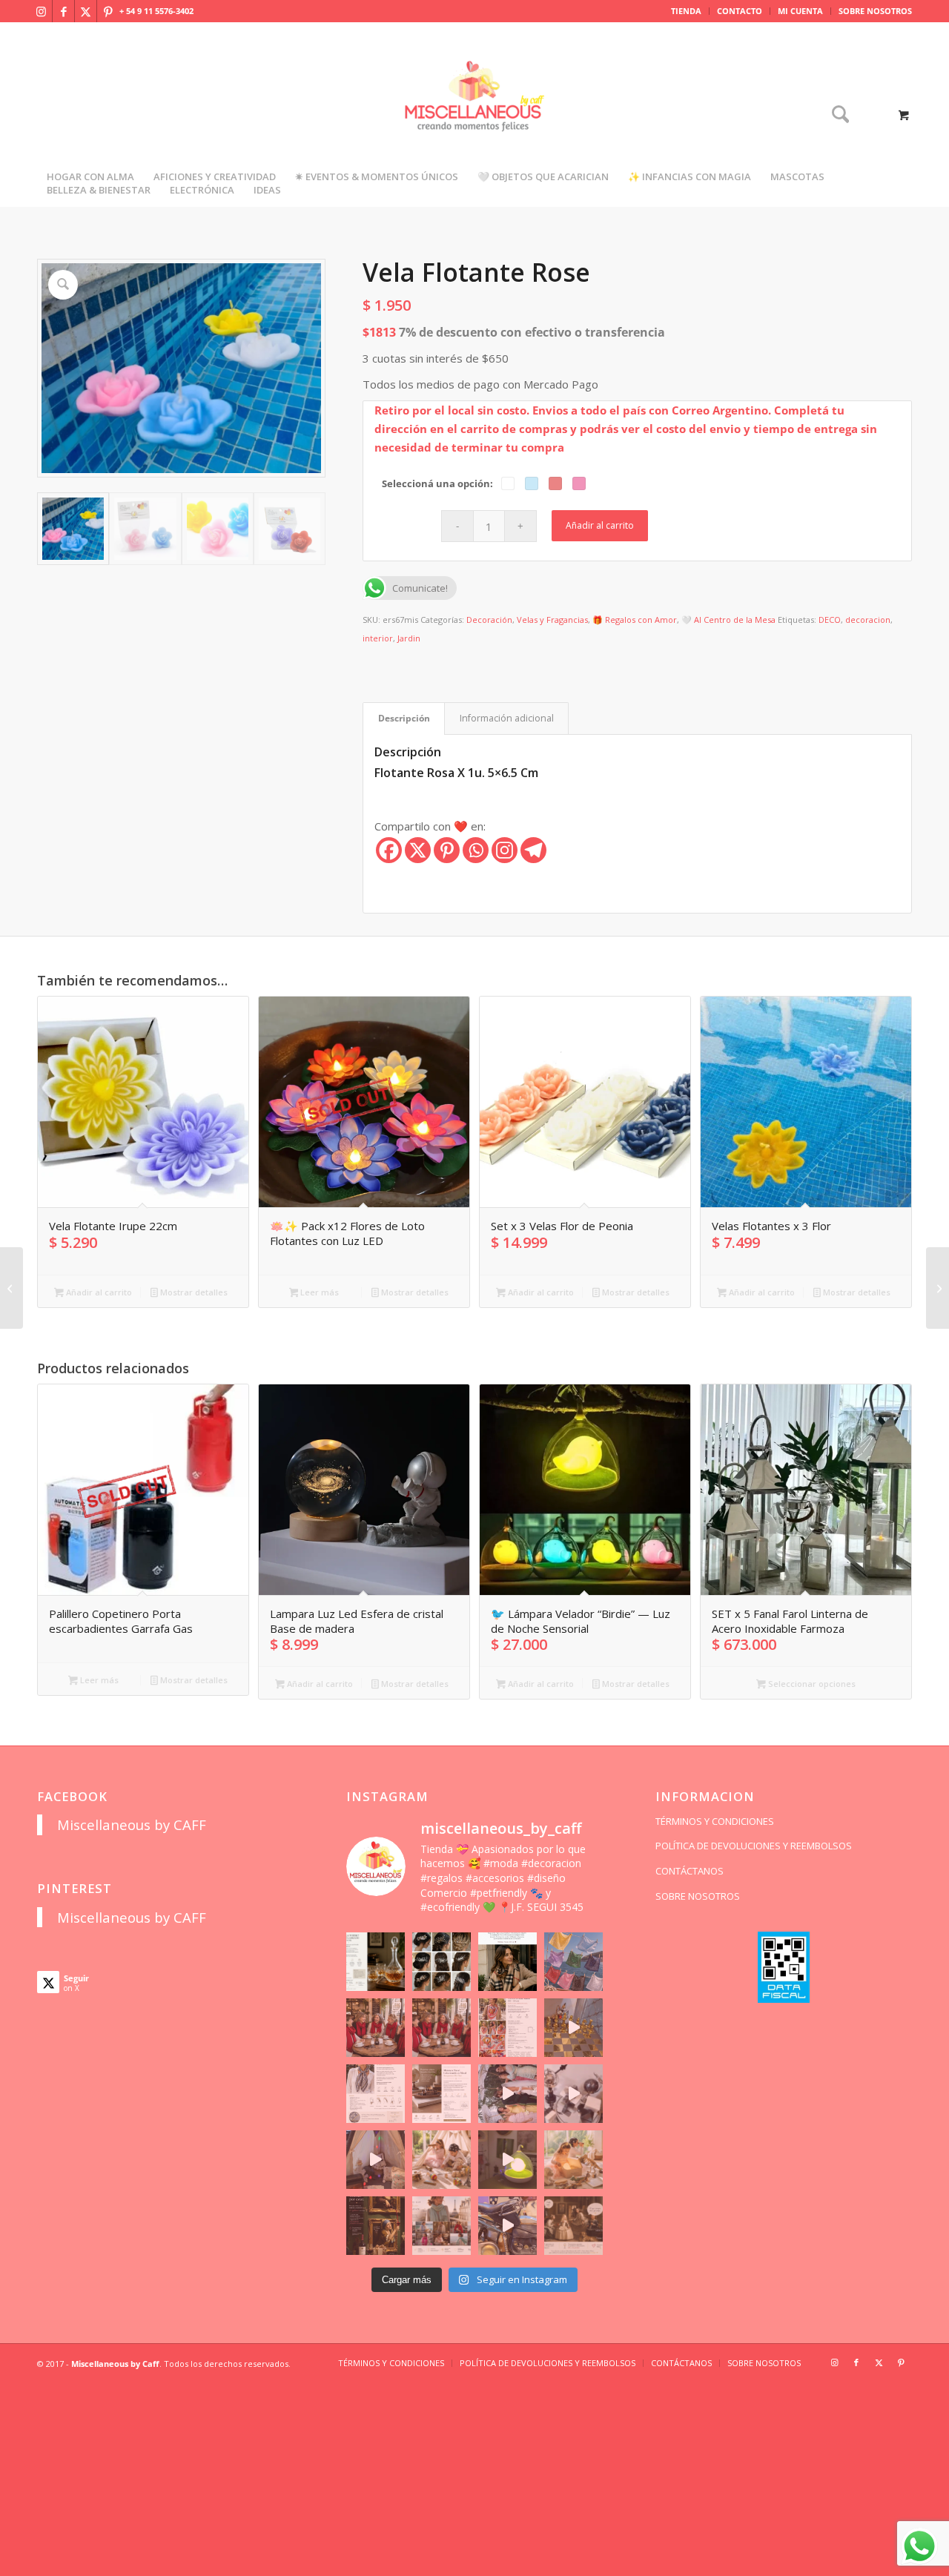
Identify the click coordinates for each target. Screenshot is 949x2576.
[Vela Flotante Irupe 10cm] (11, 1288)
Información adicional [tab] (507, 718)
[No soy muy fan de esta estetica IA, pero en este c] (376, 1962)
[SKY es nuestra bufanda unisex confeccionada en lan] (376, 2028)
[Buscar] (836, 115)
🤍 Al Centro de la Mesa (728, 620)
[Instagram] (505, 850)
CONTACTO (740, 11)
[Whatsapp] (476, 850)
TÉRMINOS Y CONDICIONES (715, 1821)
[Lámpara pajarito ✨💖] (507, 2160)
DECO (830, 620)
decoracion (868, 620)
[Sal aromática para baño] (938, 1288)
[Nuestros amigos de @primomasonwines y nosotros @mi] (376, 2226)
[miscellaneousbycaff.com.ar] (474, 114)
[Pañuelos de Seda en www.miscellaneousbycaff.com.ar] (507, 2028)
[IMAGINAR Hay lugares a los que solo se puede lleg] (442, 2160)
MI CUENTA (800, 11)
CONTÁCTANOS (690, 1871)
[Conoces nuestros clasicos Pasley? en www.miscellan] (573, 1962)
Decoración (489, 620)
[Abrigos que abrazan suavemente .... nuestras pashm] (442, 2226)
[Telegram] (533, 850)
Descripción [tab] (404, 718)
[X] (418, 850)
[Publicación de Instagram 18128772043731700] (442, 2094)
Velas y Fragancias (552, 620)
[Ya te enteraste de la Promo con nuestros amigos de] (573, 2226)
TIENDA (686, 11)
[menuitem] (687, 11)
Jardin (409, 638)
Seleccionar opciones (811, 1684)
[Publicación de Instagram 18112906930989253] (507, 1962)
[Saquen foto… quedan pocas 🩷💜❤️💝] (376, 2160)
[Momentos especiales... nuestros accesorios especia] (507, 2094)
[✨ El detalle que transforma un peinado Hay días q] (442, 1962)
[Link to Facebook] (63, 11)
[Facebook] (389, 850)
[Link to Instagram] (41, 11)
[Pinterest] (447, 850)
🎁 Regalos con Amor (635, 620)
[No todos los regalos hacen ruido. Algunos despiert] (573, 2160)
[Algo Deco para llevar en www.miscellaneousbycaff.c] (573, 2028)
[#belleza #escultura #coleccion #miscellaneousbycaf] (507, 2226)
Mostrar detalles (193, 1292)
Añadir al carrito (600, 525)
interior (378, 638)
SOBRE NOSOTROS (875, 11)
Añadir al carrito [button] (98, 1292)
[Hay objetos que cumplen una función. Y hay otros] (573, 2094)
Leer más (318, 1292)
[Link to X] (86, 11)
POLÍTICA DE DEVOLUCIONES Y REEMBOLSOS (754, 1846)
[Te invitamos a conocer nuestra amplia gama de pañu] (376, 2094)
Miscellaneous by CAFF (132, 1824)
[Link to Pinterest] (108, 11)
